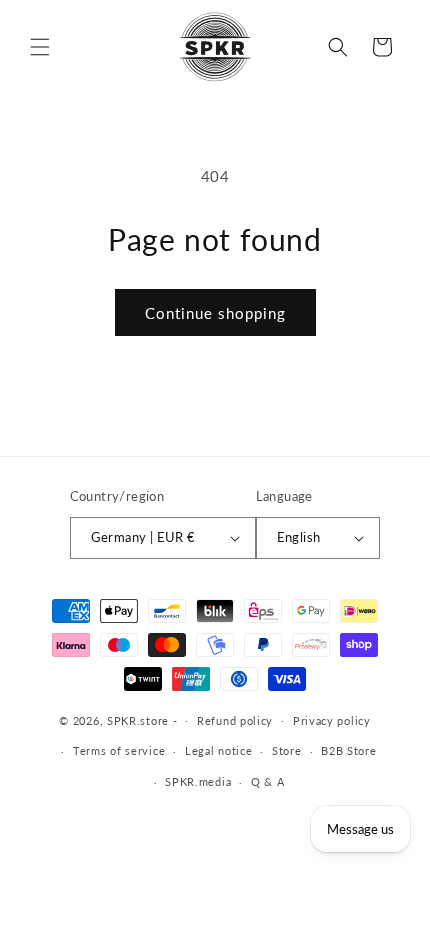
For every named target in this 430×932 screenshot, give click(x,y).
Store (287, 750)
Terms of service (119, 750)
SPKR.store (138, 719)
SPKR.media (198, 781)
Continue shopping (215, 313)
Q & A (268, 781)
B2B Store (348, 750)
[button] (40, 47)
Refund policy (235, 720)
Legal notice (218, 750)
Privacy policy (332, 720)
